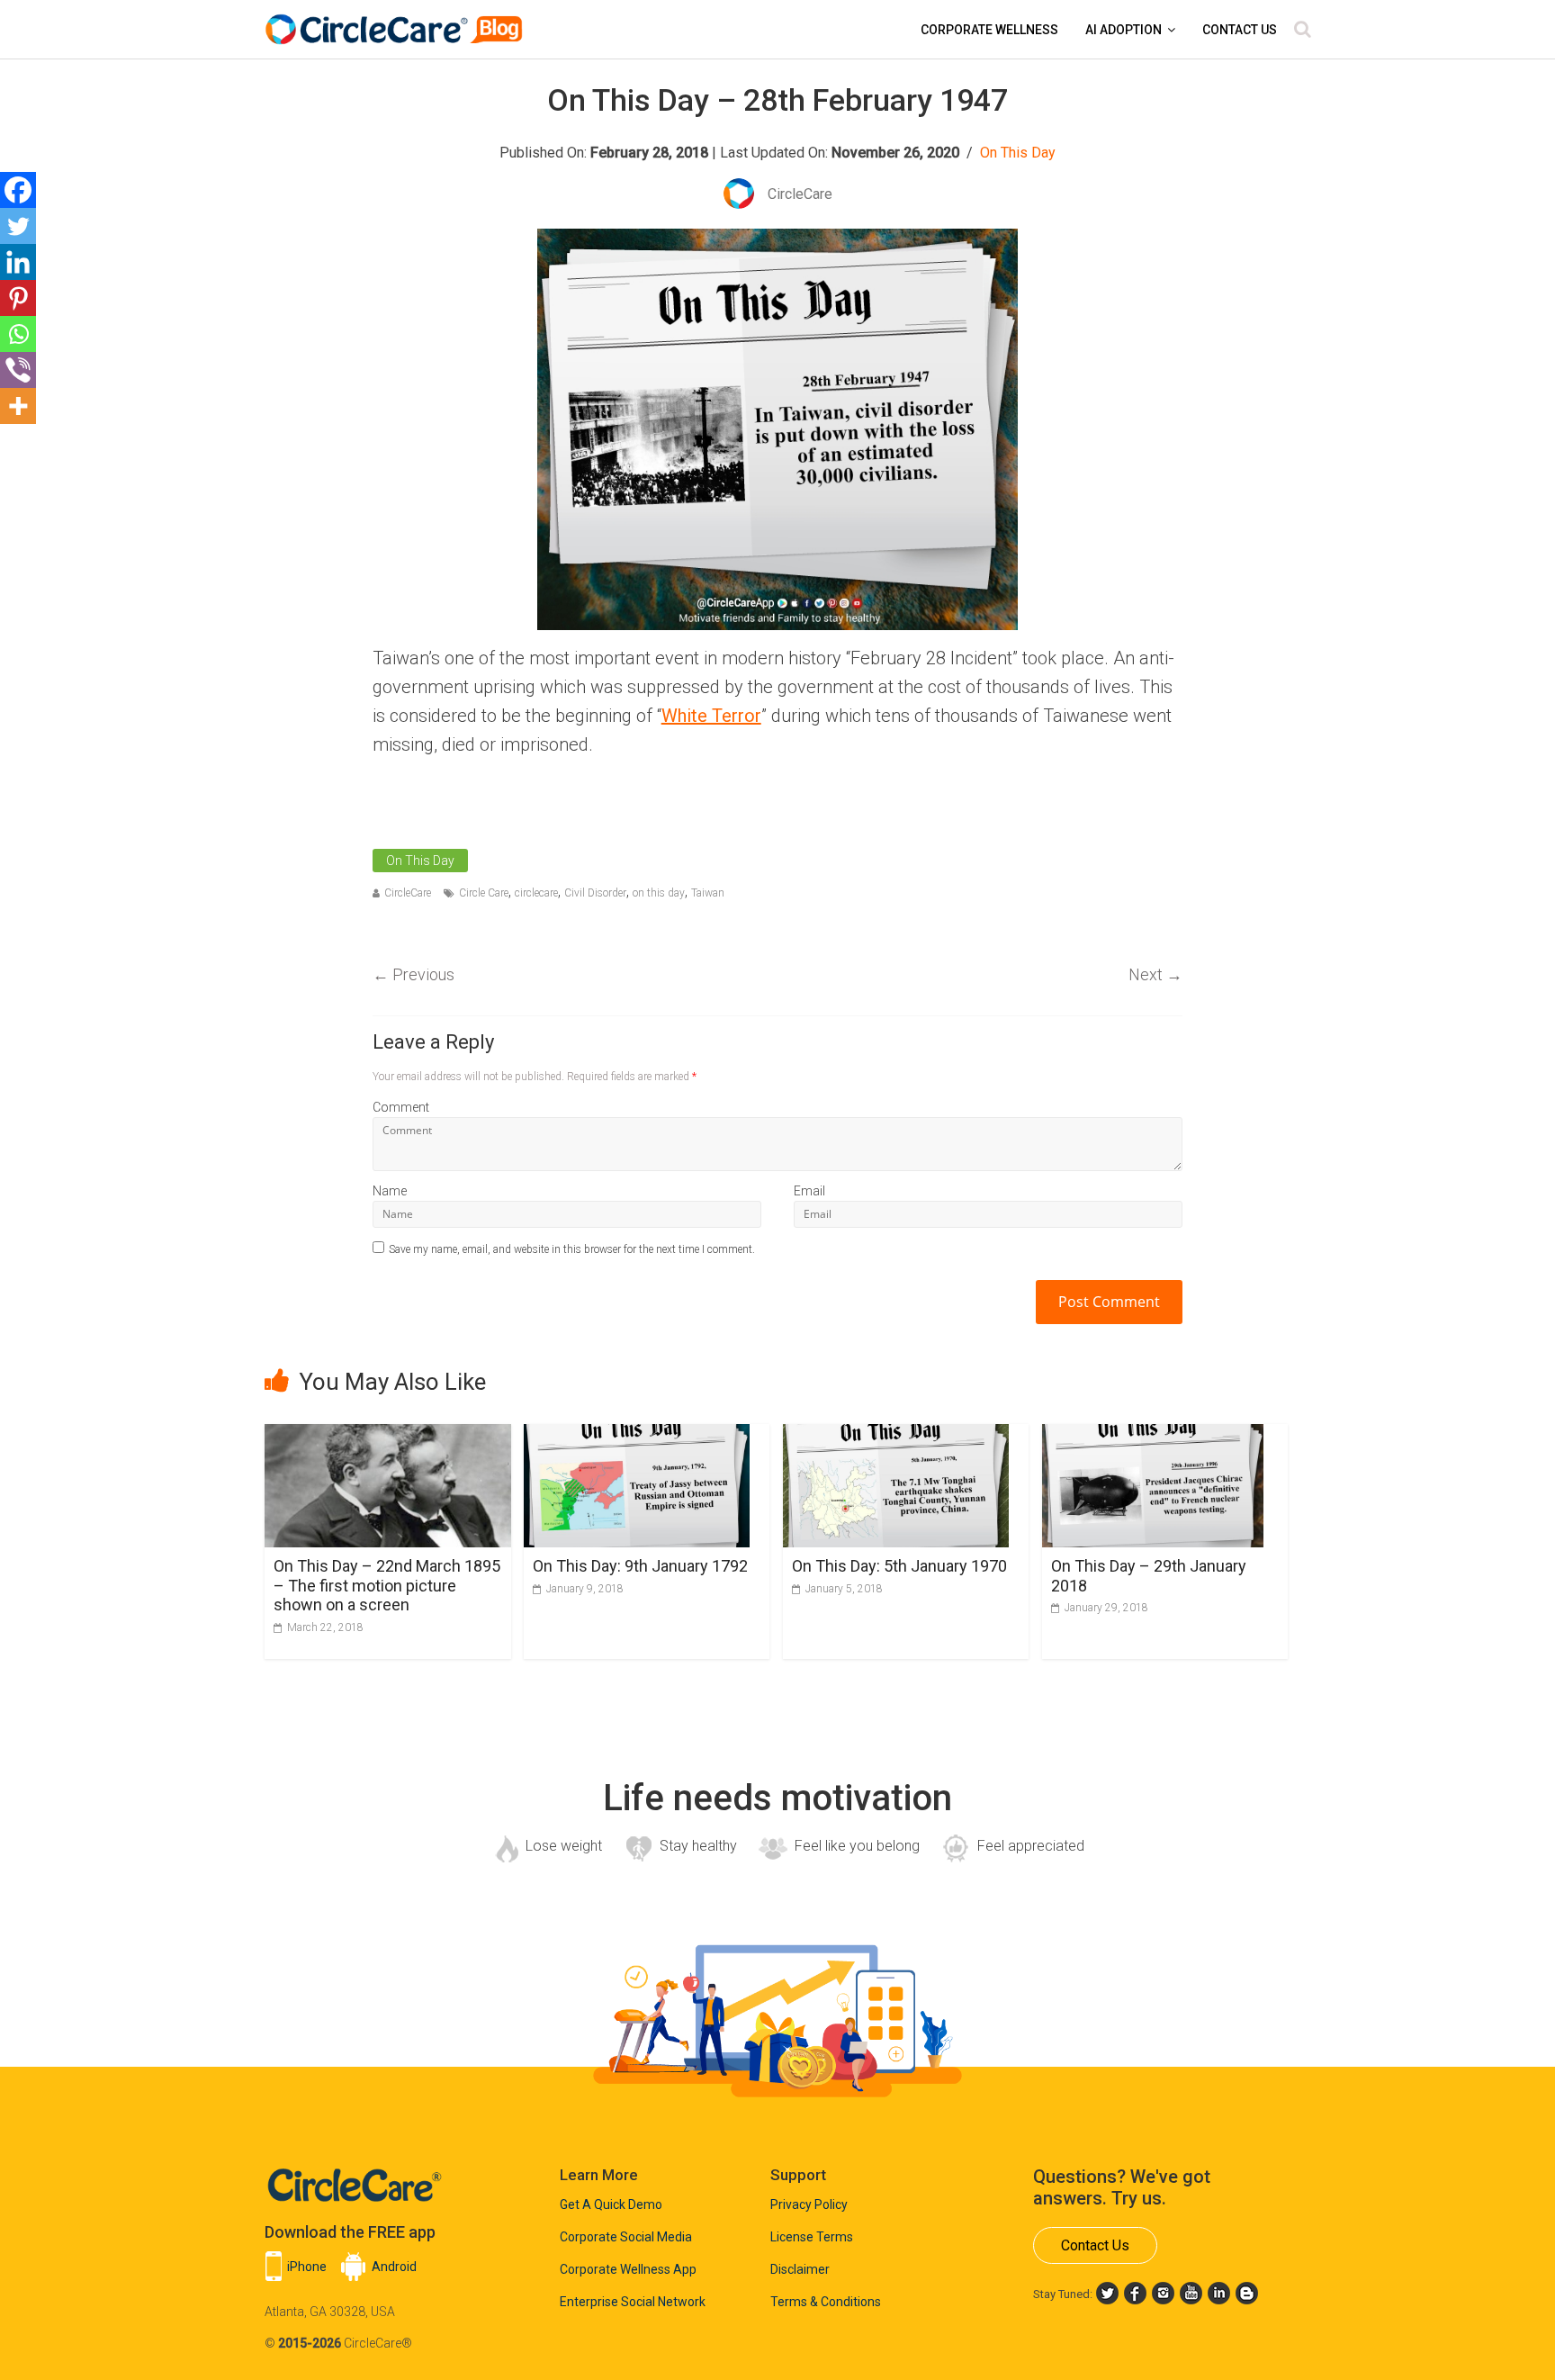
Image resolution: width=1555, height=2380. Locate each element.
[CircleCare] (397, 20)
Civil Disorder (595, 893)
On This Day (1018, 153)
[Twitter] (18, 226)
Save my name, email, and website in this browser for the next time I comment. (572, 1249)
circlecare (536, 893)
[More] (18, 406)
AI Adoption (1124, 30)
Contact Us (1240, 30)
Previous (413, 974)
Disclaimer (800, 2269)
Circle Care (484, 893)
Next (1155, 974)
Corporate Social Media (626, 2237)
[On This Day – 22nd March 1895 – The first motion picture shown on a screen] (388, 1435)
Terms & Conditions (826, 2302)
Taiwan (708, 893)
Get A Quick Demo (611, 2204)
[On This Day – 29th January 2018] (1153, 1435)
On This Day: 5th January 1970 (899, 1566)
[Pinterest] (18, 298)
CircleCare (408, 893)
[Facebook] (18, 190)
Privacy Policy (809, 2204)
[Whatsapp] (18, 334)
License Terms (812, 2237)
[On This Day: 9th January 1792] (637, 1435)
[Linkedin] (18, 262)
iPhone (307, 2267)
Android (394, 2267)
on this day (659, 893)
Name (390, 1191)
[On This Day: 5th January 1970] (896, 1435)
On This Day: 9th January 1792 (640, 1566)
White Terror (711, 716)
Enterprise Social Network (633, 2302)
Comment (401, 1107)
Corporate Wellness (989, 30)
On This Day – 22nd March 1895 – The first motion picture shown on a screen (387, 1585)
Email (809, 1191)
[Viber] (18, 370)
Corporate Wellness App (628, 2269)
